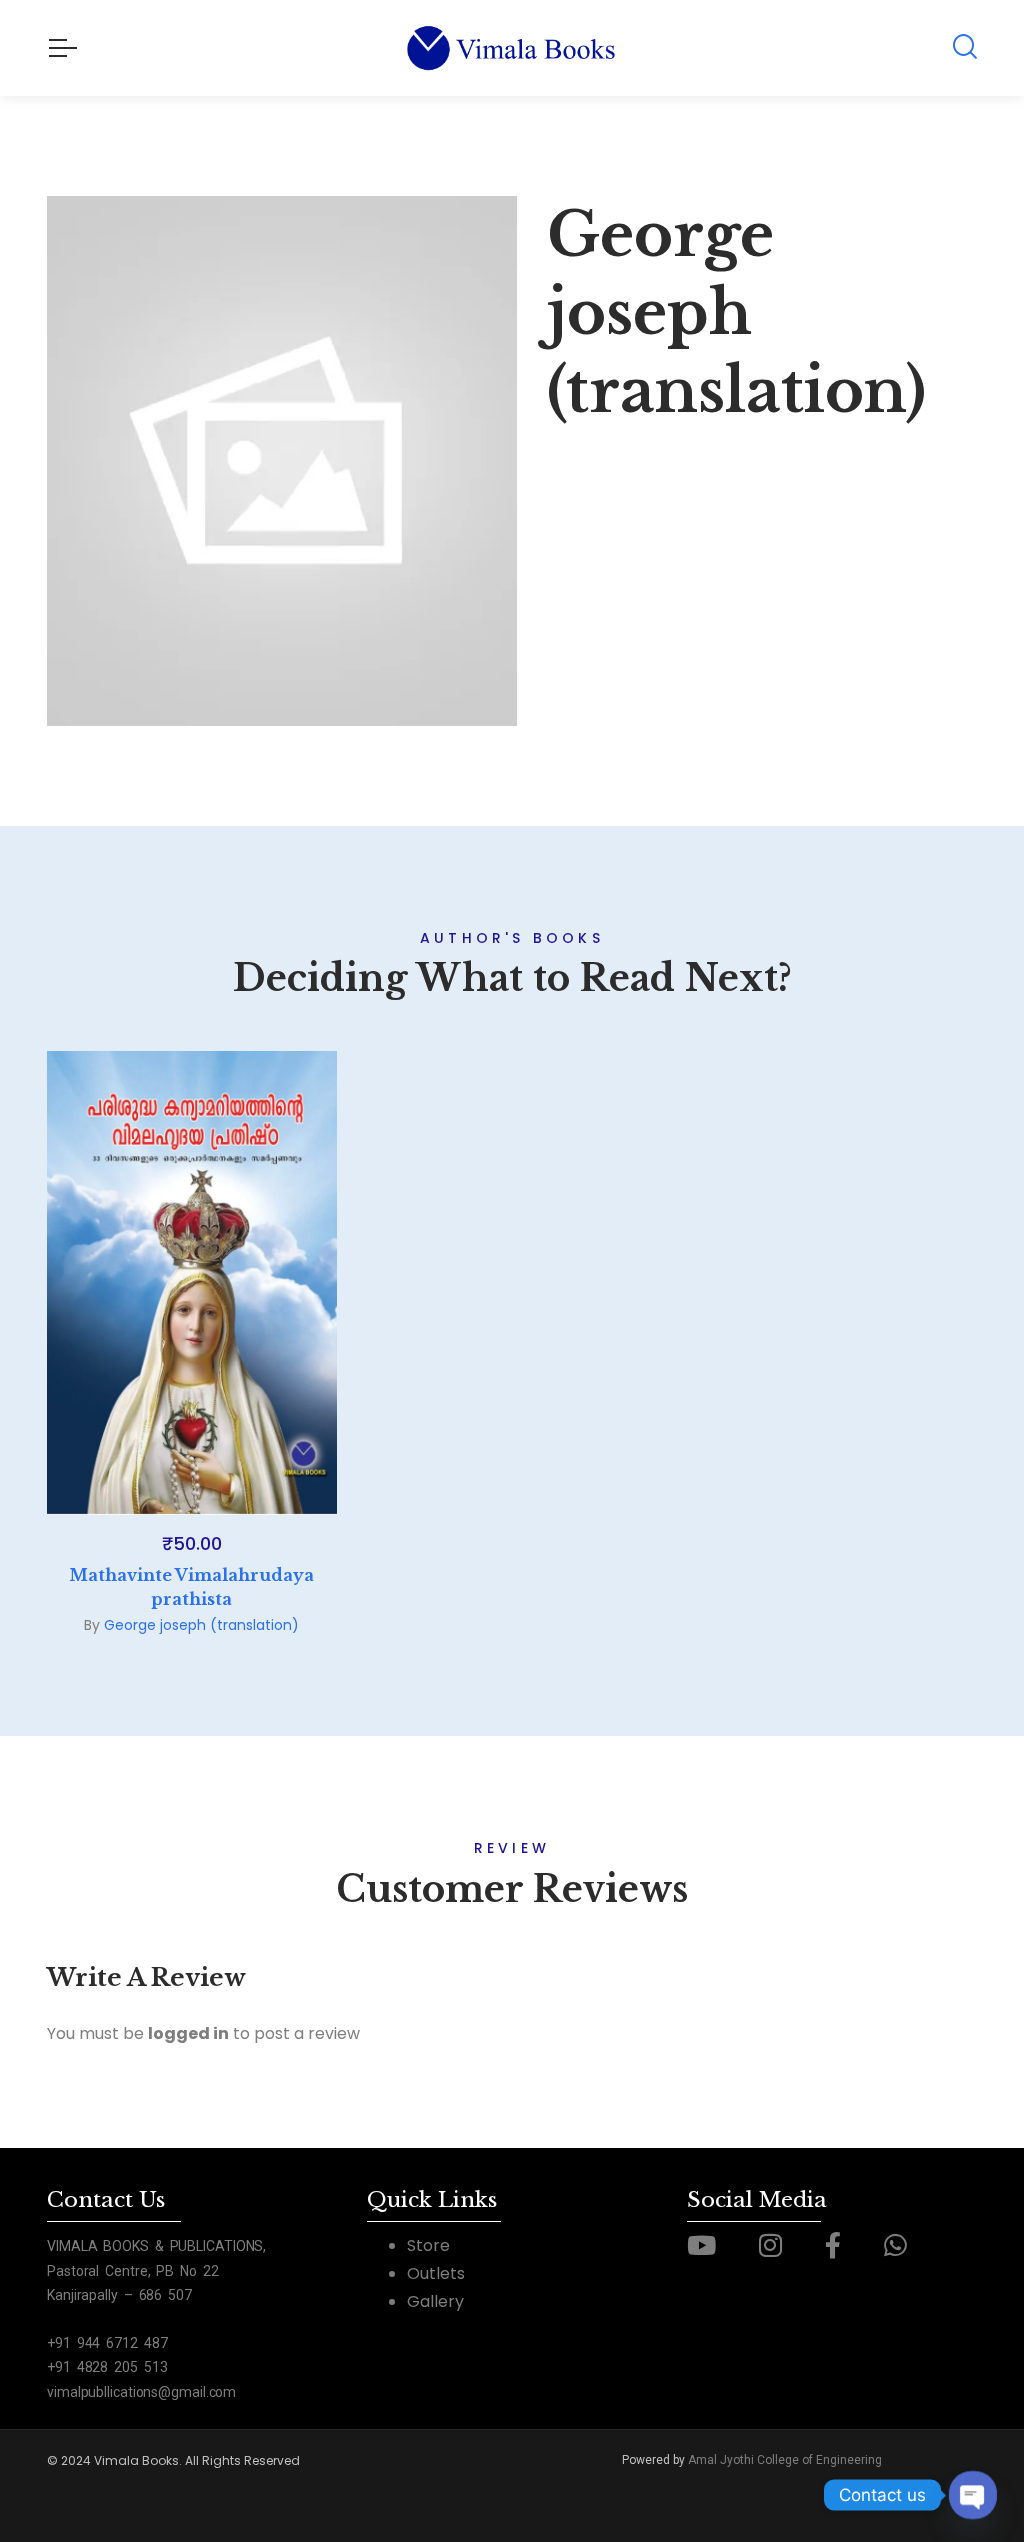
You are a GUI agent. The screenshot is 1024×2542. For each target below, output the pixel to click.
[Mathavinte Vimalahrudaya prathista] (192, 1283)
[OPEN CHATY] (973, 2495)
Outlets (436, 2273)
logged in (188, 2033)
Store (428, 2245)
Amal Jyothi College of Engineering (785, 2460)
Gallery (435, 2301)
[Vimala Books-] (512, 48)
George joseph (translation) (201, 1625)
